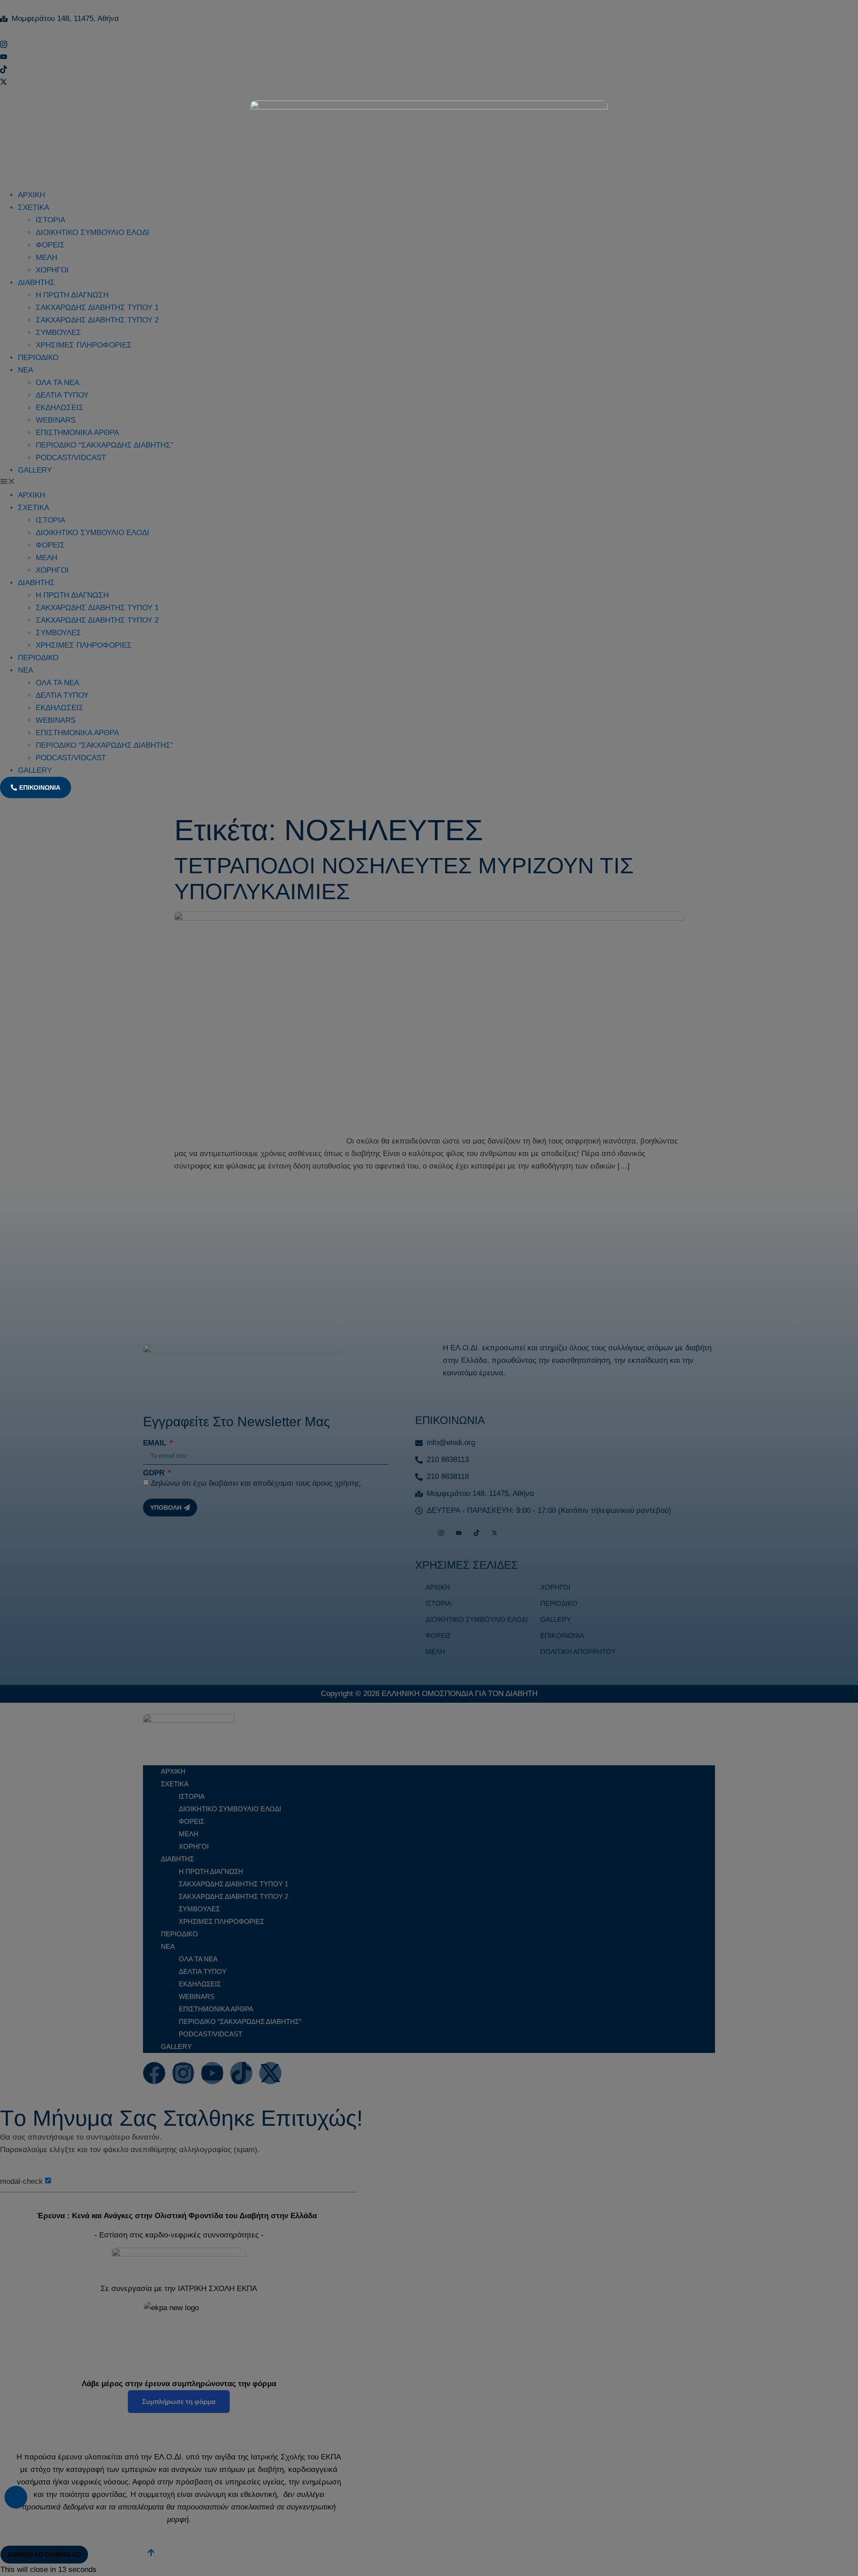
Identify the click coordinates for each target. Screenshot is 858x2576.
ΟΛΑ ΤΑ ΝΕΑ (57, 383)
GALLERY (35, 470)
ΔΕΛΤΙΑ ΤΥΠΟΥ (62, 395)
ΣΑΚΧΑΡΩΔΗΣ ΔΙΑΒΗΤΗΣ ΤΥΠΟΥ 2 (97, 320)
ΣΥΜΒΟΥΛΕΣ (59, 333)
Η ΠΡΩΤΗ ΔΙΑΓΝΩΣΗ (72, 295)
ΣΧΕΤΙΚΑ (34, 207)
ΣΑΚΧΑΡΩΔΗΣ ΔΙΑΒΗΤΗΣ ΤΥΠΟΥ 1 (97, 308)
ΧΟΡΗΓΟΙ (52, 270)
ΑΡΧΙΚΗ (32, 195)
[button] (429, 483)
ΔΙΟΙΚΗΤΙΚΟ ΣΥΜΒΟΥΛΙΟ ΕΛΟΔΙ (93, 232)
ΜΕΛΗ (46, 258)
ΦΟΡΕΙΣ (50, 245)
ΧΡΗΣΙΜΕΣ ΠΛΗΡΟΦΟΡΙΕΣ (84, 345)
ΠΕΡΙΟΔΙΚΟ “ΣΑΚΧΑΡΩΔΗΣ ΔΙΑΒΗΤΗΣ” (105, 445)
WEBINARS (56, 420)
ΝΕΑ (25, 370)
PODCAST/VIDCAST (71, 458)
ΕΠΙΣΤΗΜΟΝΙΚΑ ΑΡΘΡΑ (77, 433)
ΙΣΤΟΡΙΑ (50, 220)
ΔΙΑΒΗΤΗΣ (36, 283)
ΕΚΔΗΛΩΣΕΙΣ (60, 408)
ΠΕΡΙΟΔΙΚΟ (38, 358)
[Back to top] (16, 2497)
